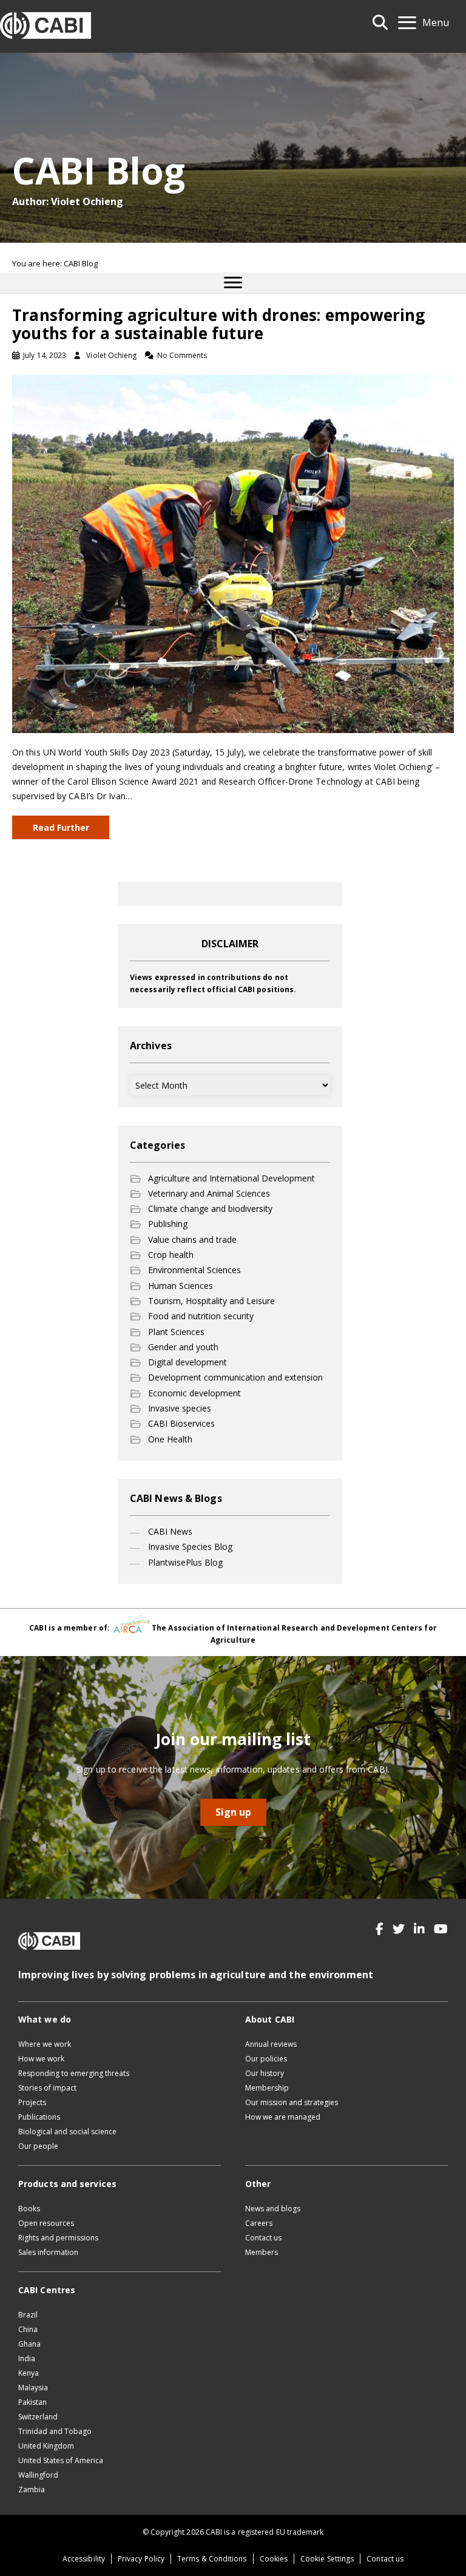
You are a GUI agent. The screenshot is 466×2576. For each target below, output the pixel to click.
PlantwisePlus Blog (185, 1562)
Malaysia (33, 2388)
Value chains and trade (192, 1239)
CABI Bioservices (181, 1423)
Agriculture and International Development (231, 1178)
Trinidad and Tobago (55, 2431)
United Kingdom (46, 2446)
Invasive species (180, 1408)
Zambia (32, 2490)
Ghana (29, 2344)
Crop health (171, 1255)
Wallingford (38, 2475)
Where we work (45, 2044)
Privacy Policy (141, 2559)
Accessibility (84, 2559)
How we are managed (283, 2117)
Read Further (61, 827)
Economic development (194, 1393)
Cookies (274, 2559)
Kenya (29, 2373)
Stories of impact (47, 2088)
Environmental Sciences (194, 1270)
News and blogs (273, 2209)
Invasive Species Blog (190, 1547)
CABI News (170, 1531)
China (28, 2329)
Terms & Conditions (212, 2559)
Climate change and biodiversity (210, 1209)
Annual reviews (271, 2044)
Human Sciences (181, 1286)
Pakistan (32, 2402)
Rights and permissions (58, 2238)
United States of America (61, 2460)
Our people (38, 2146)
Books (29, 2209)
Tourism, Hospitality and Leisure (211, 1301)
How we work (41, 2059)
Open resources (46, 2223)
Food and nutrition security (201, 1316)
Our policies (266, 2059)
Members (262, 2252)
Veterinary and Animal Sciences (209, 1193)
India (27, 2358)
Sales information (48, 2252)
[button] (380, 1929)
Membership (267, 2088)
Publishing (168, 1224)
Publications (39, 2117)
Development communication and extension (235, 1377)
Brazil (28, 2315)
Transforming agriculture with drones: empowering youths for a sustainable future (219, 324)
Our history (265, 2073)
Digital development (187, 1362)
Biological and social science (67, 2131)
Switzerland (38, 2417)
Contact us (263, 2238)
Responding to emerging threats (74, 2073)
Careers (259, 2223)
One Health (170, 1439)
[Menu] (233, 283)
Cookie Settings (327, 2559)
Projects (32, 2102)
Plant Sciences (176, 1332)
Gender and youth (183, 1347)
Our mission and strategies (292, 2102)
